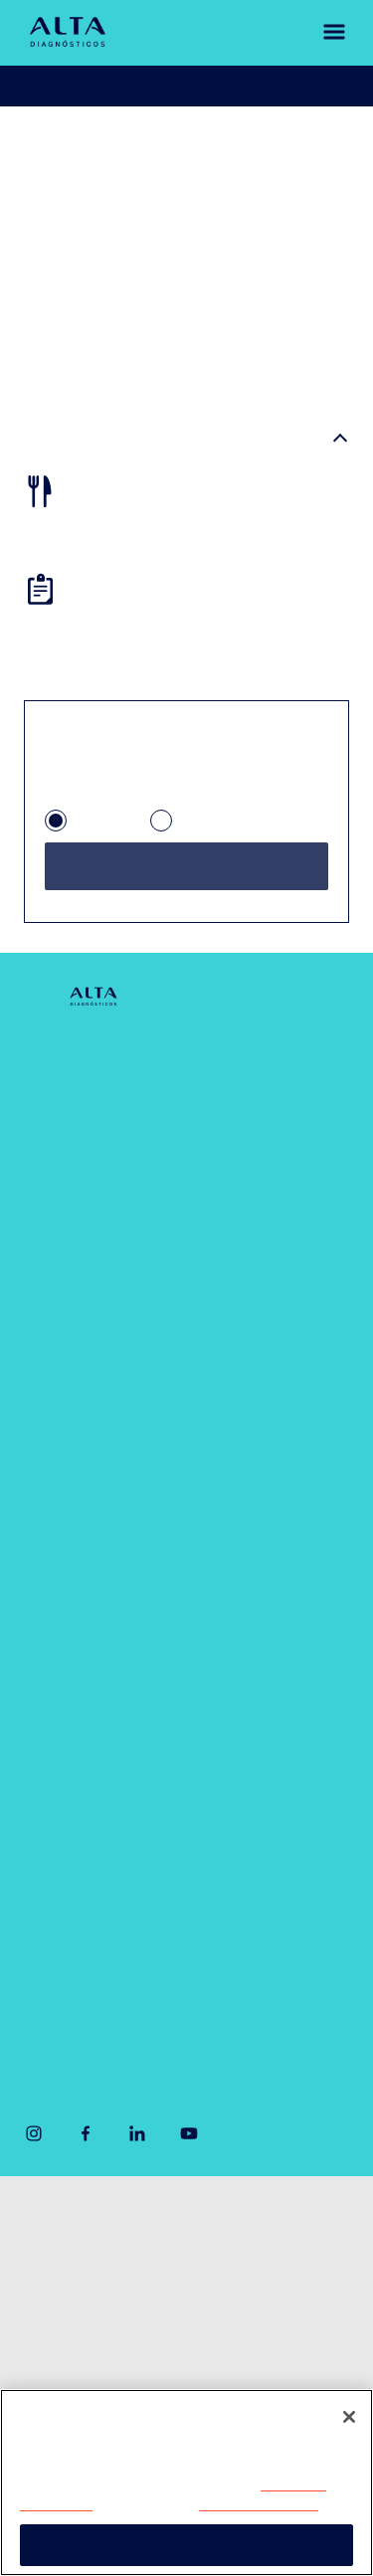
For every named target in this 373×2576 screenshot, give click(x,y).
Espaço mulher (264, 1274)
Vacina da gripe (79, 1733)
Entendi (186, 2545)
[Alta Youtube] (189, 2133)
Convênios (62, 1200)
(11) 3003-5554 (73, 1928)
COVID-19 (248, 1057)
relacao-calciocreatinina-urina (150, 162)
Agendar (80, 86)
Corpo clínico (71, 1152)
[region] (186, 2483)
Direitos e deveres (74, 2302)
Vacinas (52, 1685)
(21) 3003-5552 (260, 1928)
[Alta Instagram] (34, 2133)
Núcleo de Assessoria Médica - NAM (278, 1347)
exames (108, 146)
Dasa (37, 2382)
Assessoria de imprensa (89, 2222)
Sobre (45, 1057)
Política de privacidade (88, 2262)
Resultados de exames (242, 86)
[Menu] (324, 32)
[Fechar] (349, 2417)
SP (86, 823)
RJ (190, 823)
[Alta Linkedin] (137, 2133)
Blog (40, 1295)
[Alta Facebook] (86, 2133)
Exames (53, 1638)
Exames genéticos (276, 1226)
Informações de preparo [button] (130, 440)
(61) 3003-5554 (73, 1996)
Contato (52, 1248)
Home (45, 146)
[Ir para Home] (68, 32)
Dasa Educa (255, 1421)
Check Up (246, 1178)
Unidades (58, 1104)
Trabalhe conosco (73, 2342)
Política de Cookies (259, 2505)
